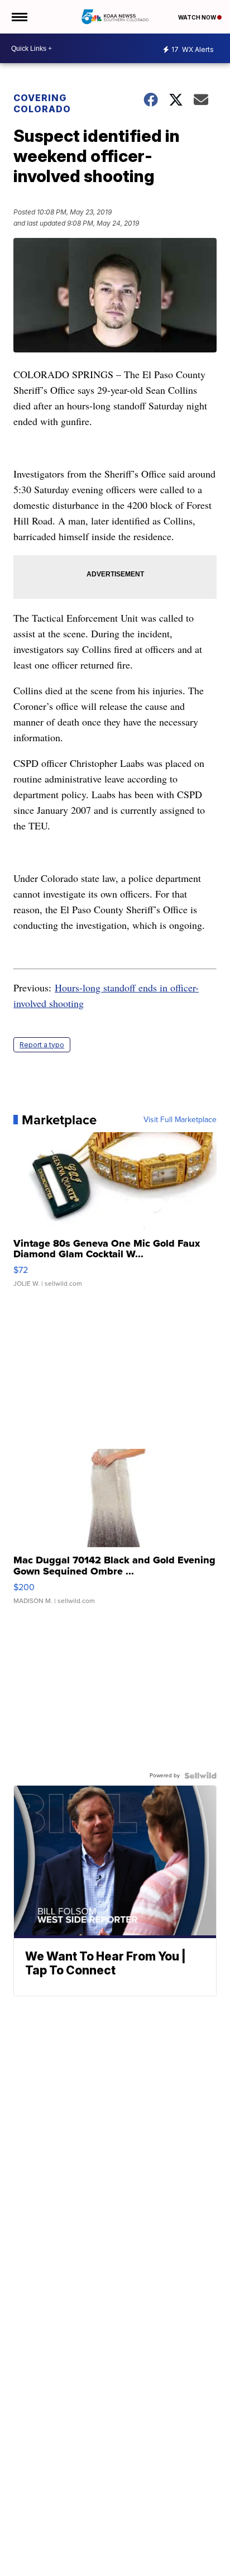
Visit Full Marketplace (180, 1120)
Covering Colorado (42, 103)
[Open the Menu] (19, 17)
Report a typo (42, 1045)
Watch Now (198, 17)
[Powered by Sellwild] (200, 1776)
